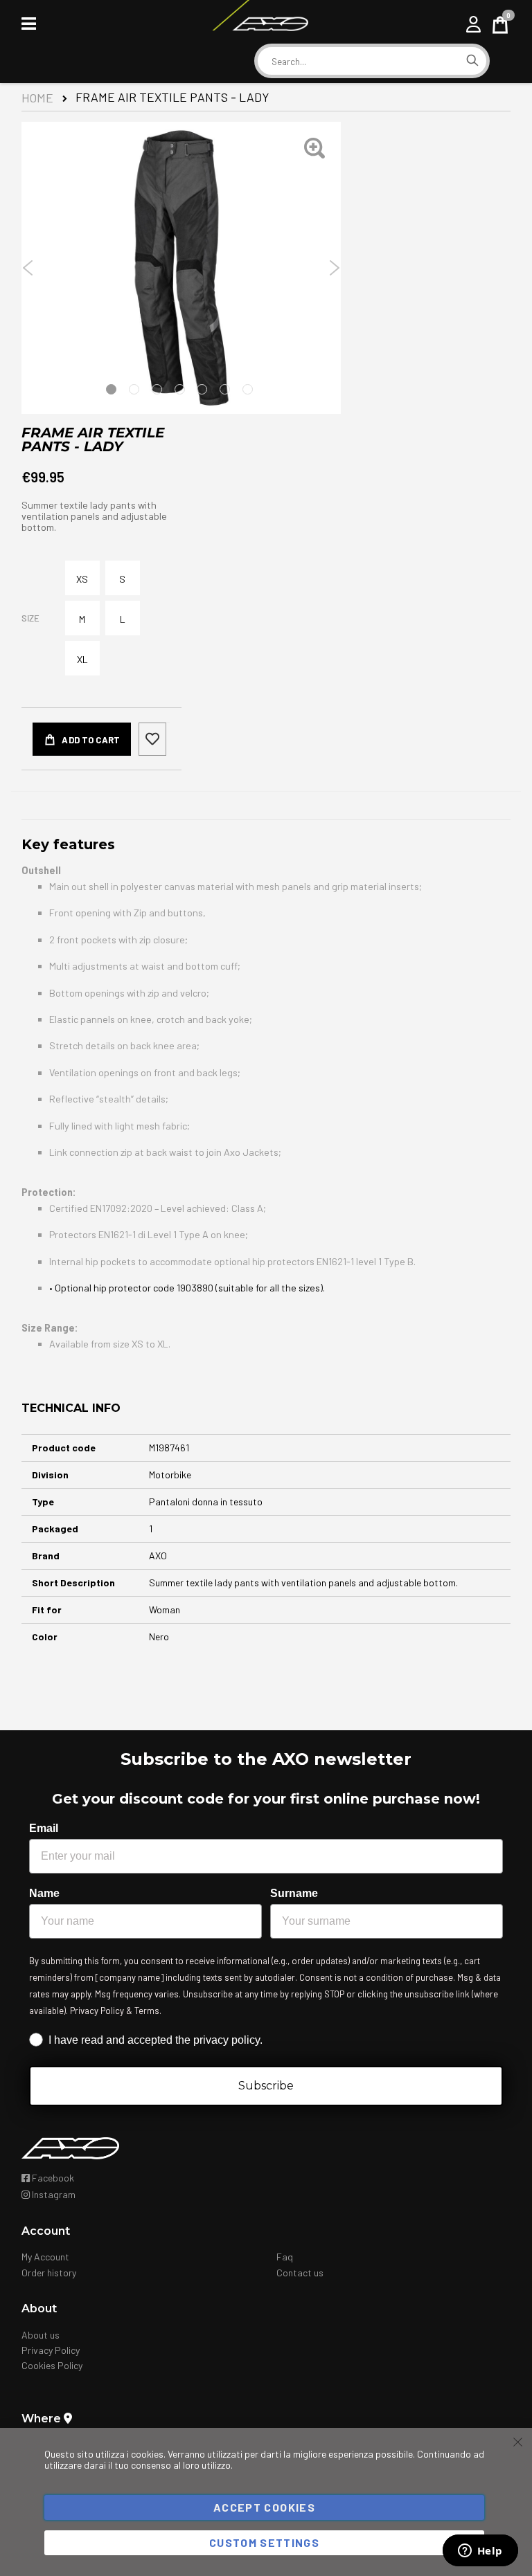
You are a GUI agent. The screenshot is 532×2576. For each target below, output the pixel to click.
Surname (294, 1893)
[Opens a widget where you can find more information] (480, 2552)
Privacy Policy (51, 2350)
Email (44, 1828)
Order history (49, 2273)
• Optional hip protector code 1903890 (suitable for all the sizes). (187, 1288)
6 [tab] (225, 389)
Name (44, 1893)
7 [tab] (248, 389)
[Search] (472, 61)
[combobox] (358, 62)
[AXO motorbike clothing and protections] (260, 24)
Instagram (53, 2194)
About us (41, 2335)
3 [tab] (157, 389)
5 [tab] (202, 389)
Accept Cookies (264, 2507)
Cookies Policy (52, 2365)
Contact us (300, 2273)
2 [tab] (134, 389)
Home (37, 98)
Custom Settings (264, 2542)
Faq (285, 2257)
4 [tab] (180, 389)
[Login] (473, 24)
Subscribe (266, 2086)
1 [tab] (111, 389)
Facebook (52, 2178)
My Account (45, 2257)
